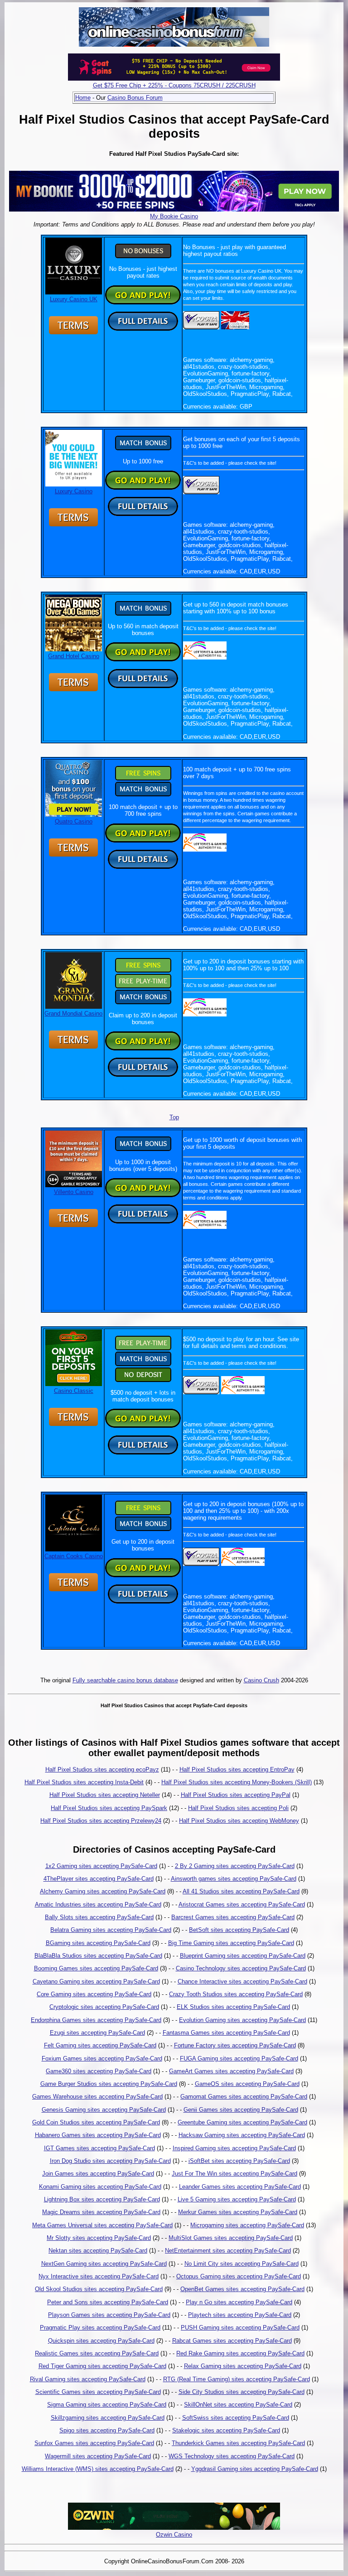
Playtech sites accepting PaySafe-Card (240, 2315)
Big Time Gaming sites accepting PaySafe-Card (231, 1943)
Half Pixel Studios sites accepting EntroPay (237, 1769)
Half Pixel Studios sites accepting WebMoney (239, 1821)
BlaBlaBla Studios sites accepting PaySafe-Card (98, 1956)
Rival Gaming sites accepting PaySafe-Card (88, 2379)
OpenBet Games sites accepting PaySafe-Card (242, 2289)
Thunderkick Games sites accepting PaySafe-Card (238, 2443)
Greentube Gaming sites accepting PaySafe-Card (242, 2122)
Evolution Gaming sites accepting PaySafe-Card (242, 2020)
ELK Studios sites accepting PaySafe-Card (233, 2007)
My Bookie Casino (174, 216)
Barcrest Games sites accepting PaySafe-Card (233, 1917)
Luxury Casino (74, 491)
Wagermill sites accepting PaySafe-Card (98, 2456)
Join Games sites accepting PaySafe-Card (98, 2174)
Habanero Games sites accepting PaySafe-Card (98, 2135)
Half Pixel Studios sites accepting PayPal (236, 1795)
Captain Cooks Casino (74, 1556)
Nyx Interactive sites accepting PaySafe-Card (99, 2276)
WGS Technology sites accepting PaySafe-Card (232, 2456)
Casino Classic (74, 1391)
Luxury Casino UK (74, 299)
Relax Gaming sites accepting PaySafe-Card (243, 2366)
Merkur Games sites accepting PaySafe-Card (238, 2212)
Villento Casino (74, 1192)
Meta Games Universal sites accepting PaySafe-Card (102, 2225)
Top (174, 1117)
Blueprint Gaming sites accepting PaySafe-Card (243, 1956)
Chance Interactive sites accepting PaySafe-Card (242, 1981)
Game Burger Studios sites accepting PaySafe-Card (109, 2084)
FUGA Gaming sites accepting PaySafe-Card (239, 2058)
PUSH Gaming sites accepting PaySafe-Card (240, 2328)
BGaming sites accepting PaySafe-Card (98, 1943)
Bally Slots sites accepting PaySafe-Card (99, 1917)
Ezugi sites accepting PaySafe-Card (97, 2033)
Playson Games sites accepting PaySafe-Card (109, 2315)
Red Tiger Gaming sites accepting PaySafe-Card (102, 2366)
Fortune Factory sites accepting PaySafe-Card (235, 2045)
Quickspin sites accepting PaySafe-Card (101, 2341)
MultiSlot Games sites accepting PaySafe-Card (231, 2238)
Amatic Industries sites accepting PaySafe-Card (98, 1904)
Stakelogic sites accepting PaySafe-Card (226, 2430)
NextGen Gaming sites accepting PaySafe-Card (104, 2264)
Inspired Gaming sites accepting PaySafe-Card (234, 2148)
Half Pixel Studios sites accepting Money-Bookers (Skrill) (237, 1782)
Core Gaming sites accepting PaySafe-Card (94, 1994)
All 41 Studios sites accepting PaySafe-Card (241, 1891)
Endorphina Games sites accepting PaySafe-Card (96, 2020)
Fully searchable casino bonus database (125, 1680)
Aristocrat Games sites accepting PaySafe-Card (242, 1904)
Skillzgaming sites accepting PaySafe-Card (108, 2418)
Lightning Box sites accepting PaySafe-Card (102, 2199)
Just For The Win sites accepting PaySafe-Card (234, 2174)
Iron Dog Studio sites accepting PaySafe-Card (110, 2161)
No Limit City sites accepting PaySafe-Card (242, 2264)
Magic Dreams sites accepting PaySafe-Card (101, 2212)
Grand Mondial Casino (73, 1014)
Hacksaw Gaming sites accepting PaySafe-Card (242, 2135)
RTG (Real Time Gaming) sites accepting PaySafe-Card (237, 2379)
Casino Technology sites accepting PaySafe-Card (241, 1968)
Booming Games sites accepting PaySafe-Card (96, 1968)
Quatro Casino (74, 821)
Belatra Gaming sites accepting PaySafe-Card (111, 1930)
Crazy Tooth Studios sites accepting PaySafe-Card (236, 1994)
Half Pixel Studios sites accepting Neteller (105, 1795)
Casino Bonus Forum (135, 98)
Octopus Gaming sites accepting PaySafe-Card (239, 2276)
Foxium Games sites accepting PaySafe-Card (102, 2058)
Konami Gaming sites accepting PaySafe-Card (100, 2187)
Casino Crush (261, 1680)
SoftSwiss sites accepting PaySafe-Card (236, 2418)
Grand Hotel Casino (74, 656)
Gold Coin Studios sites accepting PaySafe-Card (96, 2122)
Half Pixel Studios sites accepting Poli (238, 1808)
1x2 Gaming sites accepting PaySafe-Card (101, 1866)
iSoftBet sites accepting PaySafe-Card (239, 2161)
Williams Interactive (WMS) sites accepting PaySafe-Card (98, 2469)
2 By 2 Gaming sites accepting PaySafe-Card (235, 1866)
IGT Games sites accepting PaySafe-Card (99, 2148)
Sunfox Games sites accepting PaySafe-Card (94, 2443)
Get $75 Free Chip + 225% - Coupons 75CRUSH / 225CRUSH (174, 85)
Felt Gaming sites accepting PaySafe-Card (100, 2045)
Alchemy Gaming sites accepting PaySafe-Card (103, 1891)
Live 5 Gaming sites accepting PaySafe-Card (237, 2199)
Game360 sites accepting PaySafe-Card (99, 2071)
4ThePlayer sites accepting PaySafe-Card (99, 1879)
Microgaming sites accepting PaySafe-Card (247, 2225)
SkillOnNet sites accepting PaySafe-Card (238, 2405)
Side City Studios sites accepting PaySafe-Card (242, 2392)
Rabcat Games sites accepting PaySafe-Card (232, 2341)
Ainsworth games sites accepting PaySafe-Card (234, 1879)
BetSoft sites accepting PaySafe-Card (239, 1930)
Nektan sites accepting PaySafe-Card (98, 2251)
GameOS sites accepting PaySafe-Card (247, 2084)
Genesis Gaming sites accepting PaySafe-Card (104, 2110)
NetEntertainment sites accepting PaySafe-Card (228, 2251)
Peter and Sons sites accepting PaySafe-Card (108, 2302)
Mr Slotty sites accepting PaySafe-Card (99, 2238)
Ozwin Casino (174, 2535)
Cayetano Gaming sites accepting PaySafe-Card (96, 1981)
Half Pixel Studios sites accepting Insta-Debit (84, 1782)
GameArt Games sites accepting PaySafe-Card (231, 2071)
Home (83, 98)
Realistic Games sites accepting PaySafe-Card (97, 2353)
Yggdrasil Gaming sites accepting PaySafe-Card (255, 2469)
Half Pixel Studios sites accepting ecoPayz (102, 1769)
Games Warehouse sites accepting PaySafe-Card (97, 2097)
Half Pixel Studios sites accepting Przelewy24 (101, 1821)
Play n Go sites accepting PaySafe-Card (239, 2302)
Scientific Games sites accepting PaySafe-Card (98, 2392)
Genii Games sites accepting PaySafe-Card (241, 2110)
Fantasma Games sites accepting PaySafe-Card (226, 2033)
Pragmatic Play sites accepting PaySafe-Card (100, 2328)
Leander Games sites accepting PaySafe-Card (240, 2187)
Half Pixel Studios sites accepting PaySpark (109, 1808)
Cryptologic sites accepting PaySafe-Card (104, 2007)
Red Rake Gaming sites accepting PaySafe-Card (240, 2353)
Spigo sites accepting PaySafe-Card (107, 2430)
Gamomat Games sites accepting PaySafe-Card (244, 2097)
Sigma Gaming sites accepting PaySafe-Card (107, 2405)
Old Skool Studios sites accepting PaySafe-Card (99, 2289)
